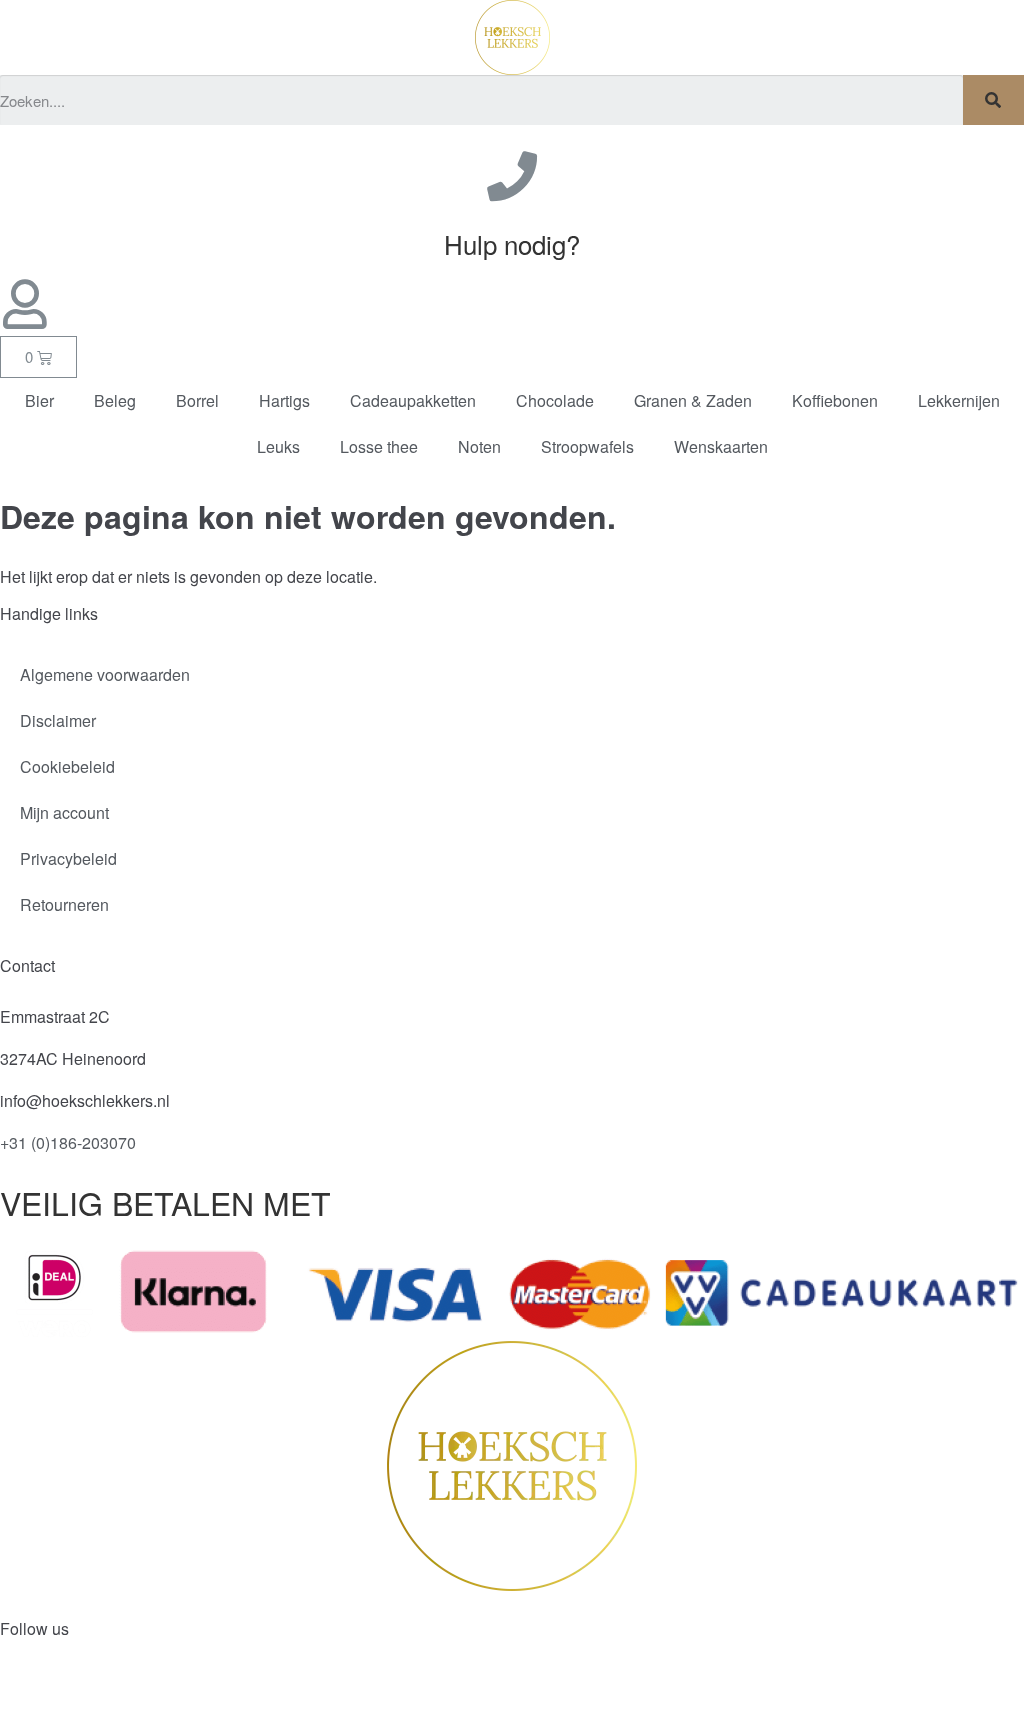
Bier (39, 400)
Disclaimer (58, 720)
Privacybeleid (68, 858)
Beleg (115, 400)
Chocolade (555, 400)
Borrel (197, 400)
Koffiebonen (835, 400)
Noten (479, 446)
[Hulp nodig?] (512, 176)
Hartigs (284, 400)
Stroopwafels (587, 446)
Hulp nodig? (512, 243)
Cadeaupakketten (413, 400)
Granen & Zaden (693, 400)
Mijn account (64, 812)
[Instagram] (79, 1692)
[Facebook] (25, 1692)
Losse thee (379, 446)
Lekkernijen (959, 400)
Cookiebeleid (67, 766)
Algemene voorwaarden (105, 674)
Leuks (278, 446)
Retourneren (64, 904)
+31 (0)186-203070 (68, 1142)
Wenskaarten (721, 446)
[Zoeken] (993, 100)
